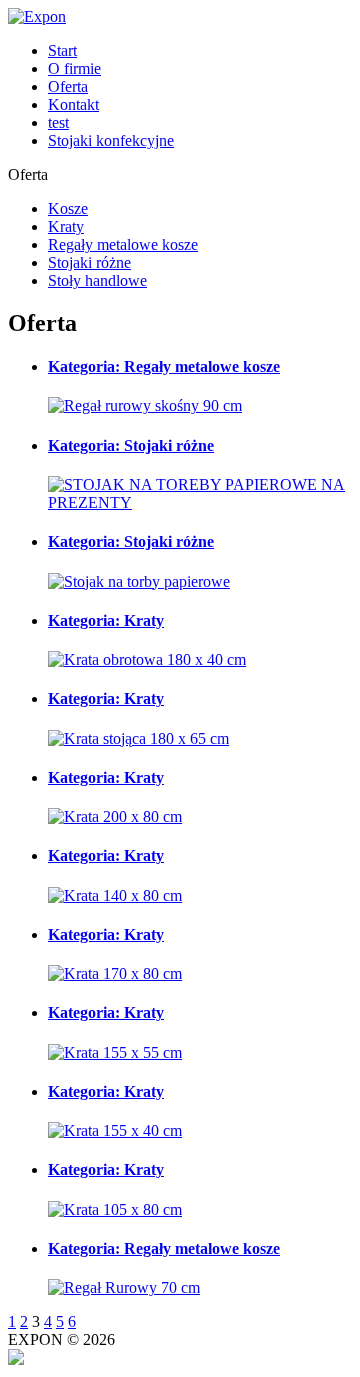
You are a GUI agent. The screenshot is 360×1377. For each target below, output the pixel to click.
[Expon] (37, 16)
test (58, 122)
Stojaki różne (89, 262)
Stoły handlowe (97, 280)
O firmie (74, 68)
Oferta (68, 86)
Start (62, 50)
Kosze (68, 208)
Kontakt (73, 104)
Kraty (66, 226)
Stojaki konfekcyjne (111, 140)
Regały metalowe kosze (123, 244)
